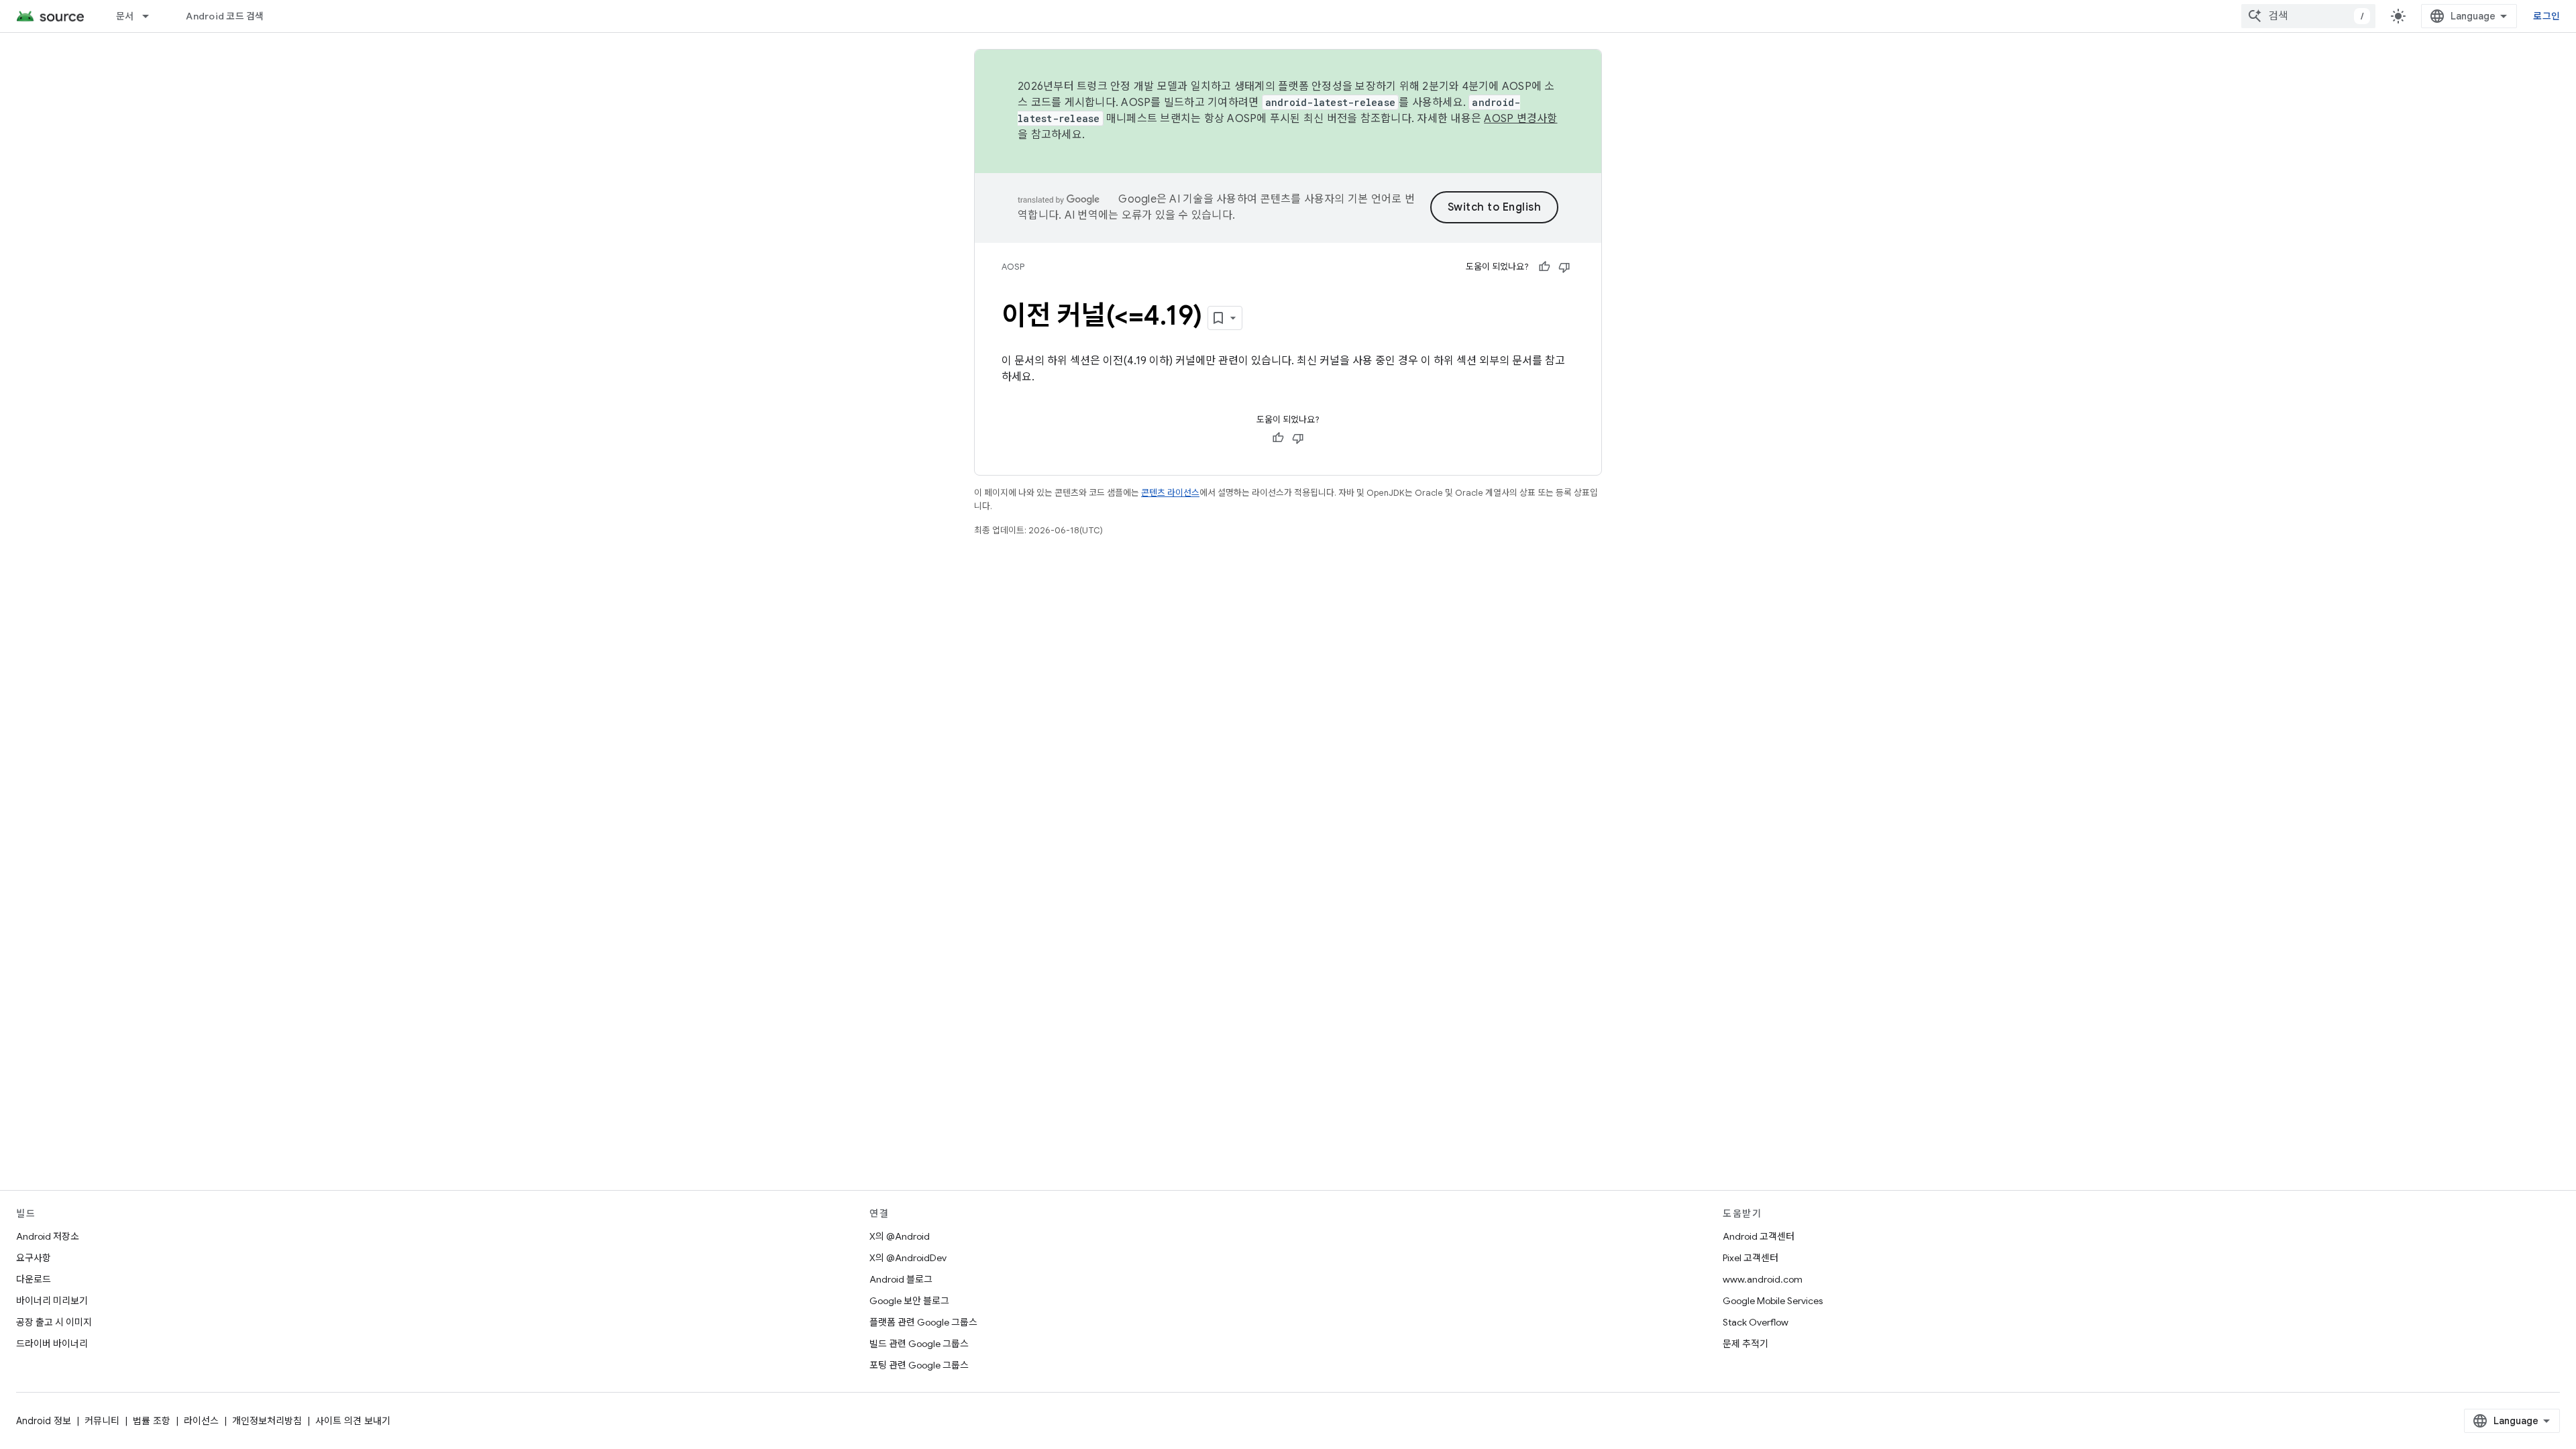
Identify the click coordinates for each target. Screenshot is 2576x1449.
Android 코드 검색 (225, 16)
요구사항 (34, 1258)
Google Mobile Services (1773, 1301)
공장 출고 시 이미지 (54, 1322)
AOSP (1013, 267)
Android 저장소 (48, 1236)
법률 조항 (152, 1421)
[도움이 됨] (1544, 267)
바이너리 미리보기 (52, 1301)
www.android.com (1763, 1279)
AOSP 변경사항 (1520, 119)
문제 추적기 (1746, 1344)
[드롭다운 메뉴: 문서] (152, 16)
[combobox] (2308, 16)
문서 (125, 16)
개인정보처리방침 (267, 1421)
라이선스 (201, 1421)
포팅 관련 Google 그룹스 (919, 1365)
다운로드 (34, 1279)
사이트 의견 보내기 (353, 1421)
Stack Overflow (1756, 1322)
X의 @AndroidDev (908, 1258)
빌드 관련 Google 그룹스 (919, 1344)
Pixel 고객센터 (1751, 1258)
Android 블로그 (901, 1279)
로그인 (2546, 16)
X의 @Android (900, 1236)
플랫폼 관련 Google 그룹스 (923, 1322)
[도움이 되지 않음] (1564, 267)
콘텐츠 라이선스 (1170, 493)
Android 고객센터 (1759, 1236)
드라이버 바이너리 (52, 1344)
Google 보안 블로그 (909, 1301)
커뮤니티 (102, 1421)
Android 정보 (44, 1421)
